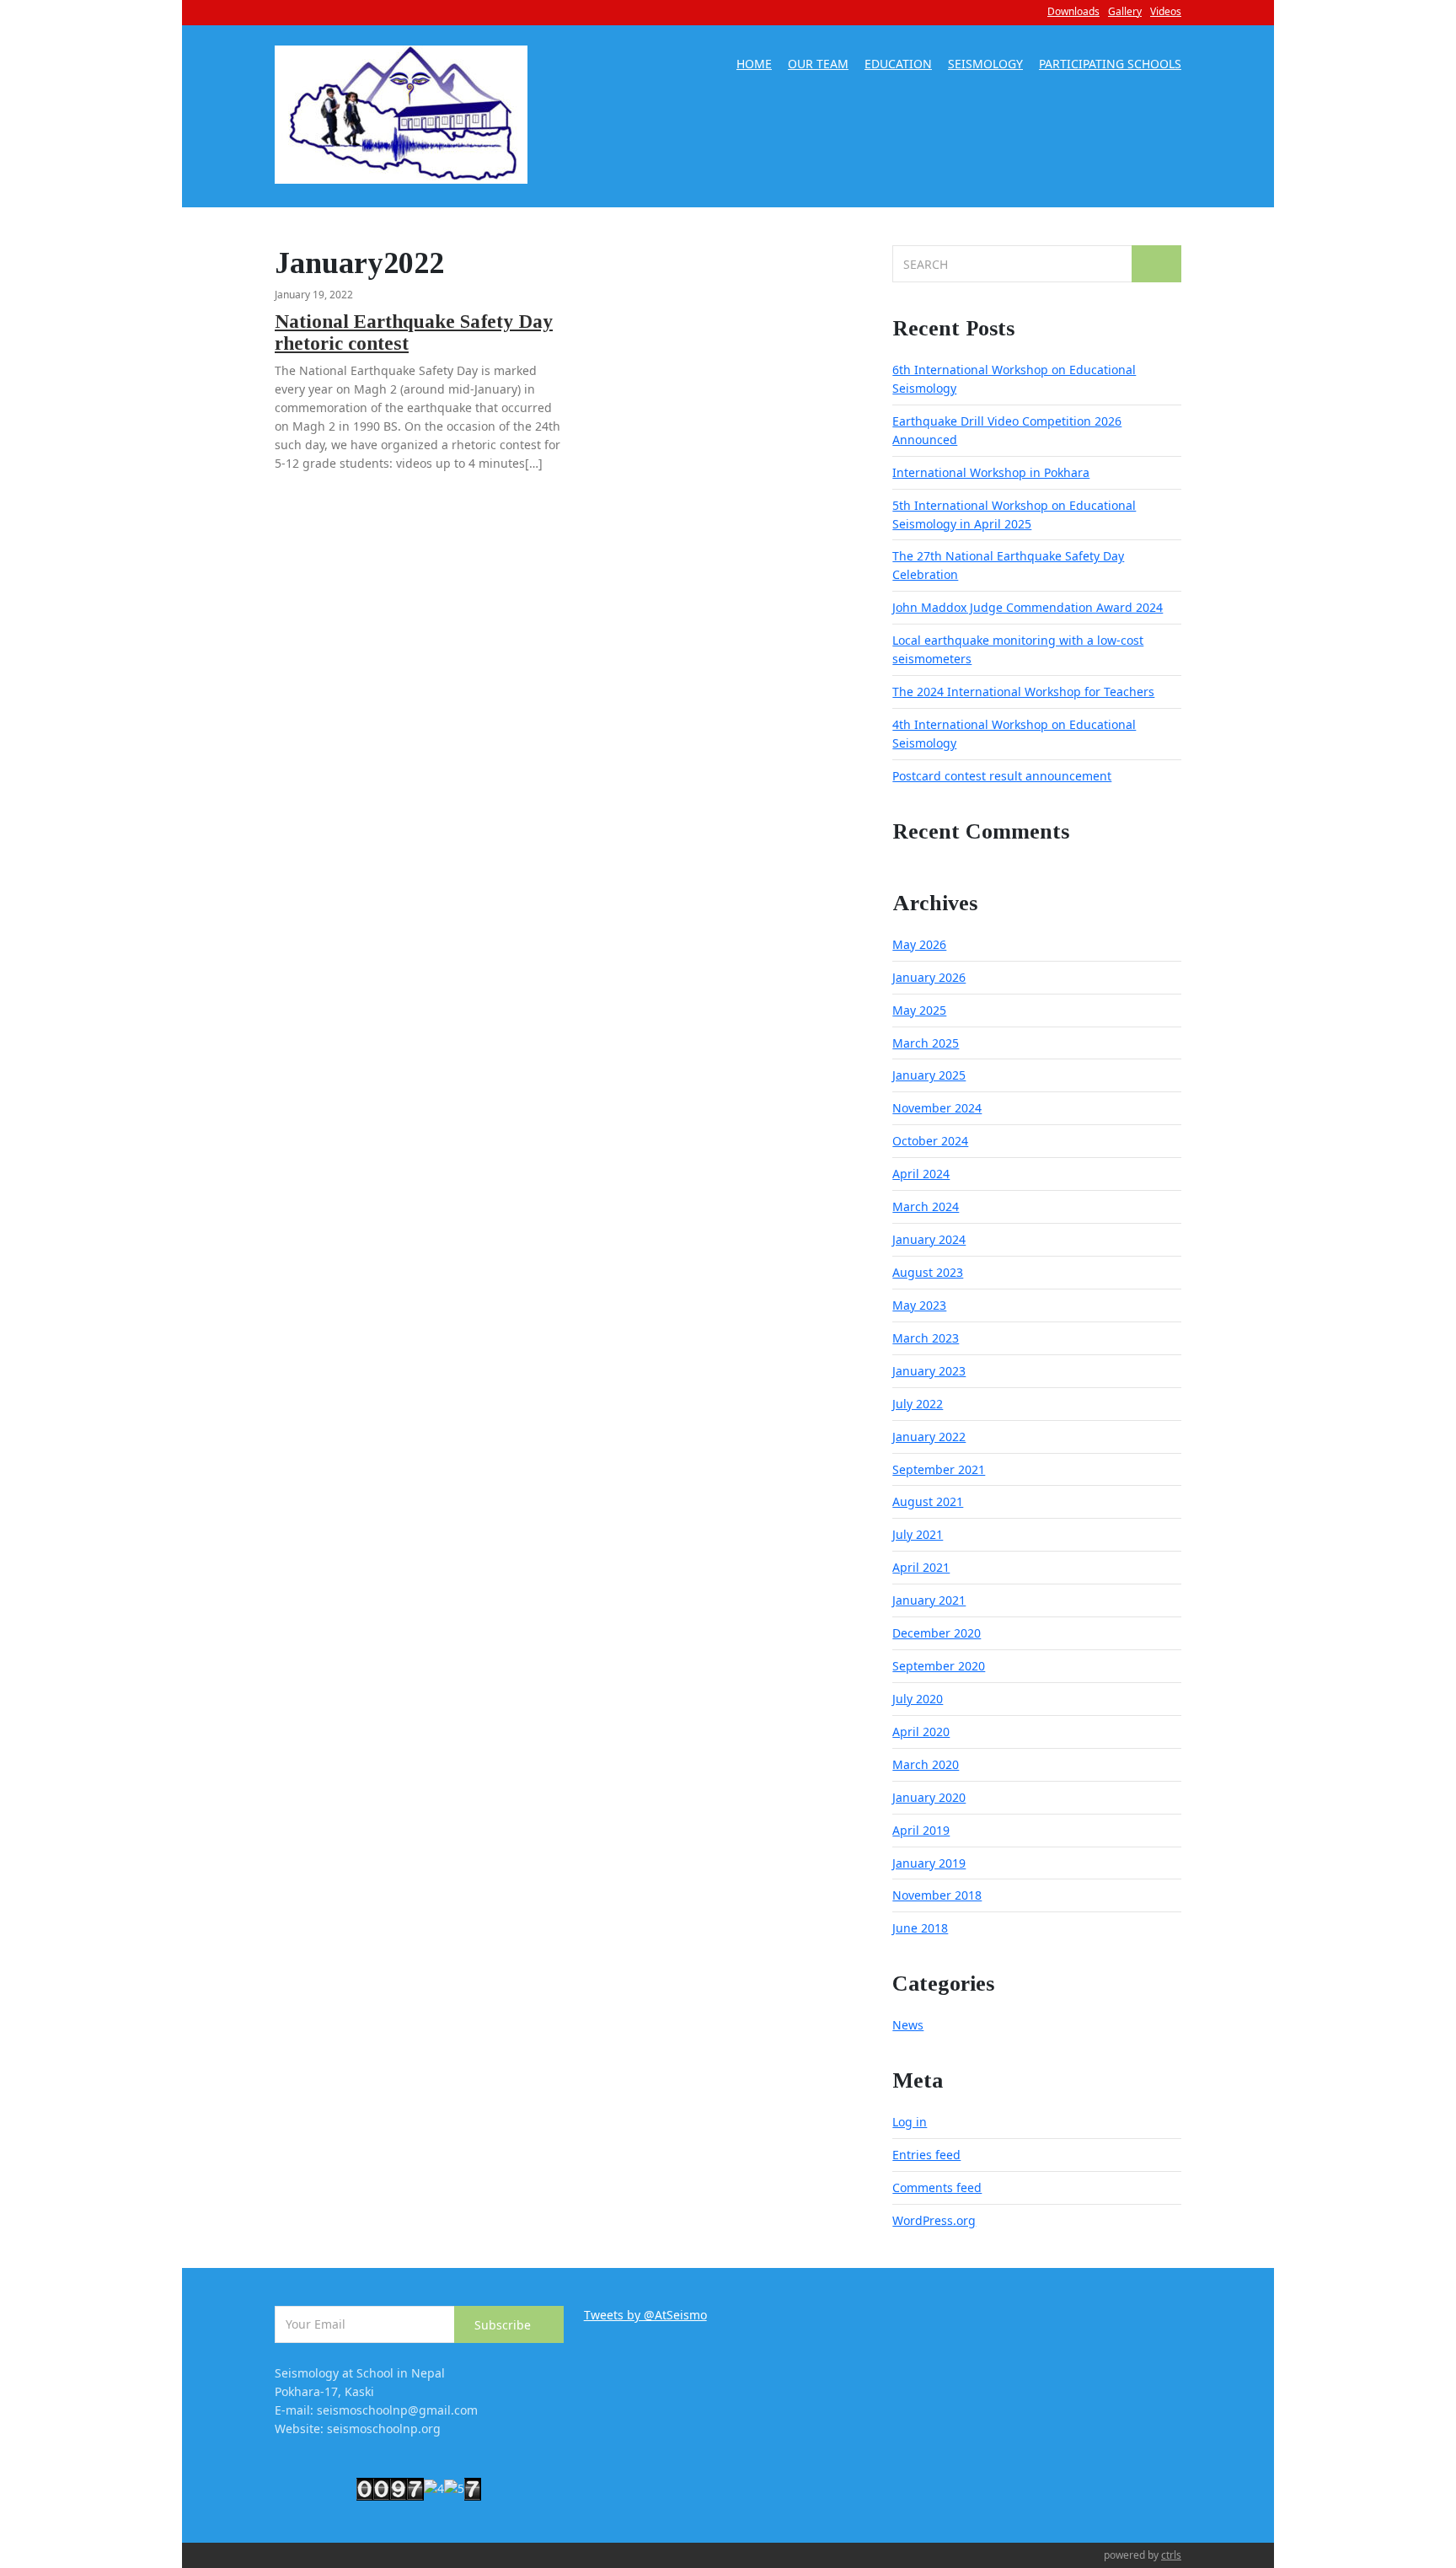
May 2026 (919, 944)
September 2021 (939, 1469)
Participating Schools (1110, 65)
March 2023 (926, 1338)
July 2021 (918, 1534)
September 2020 (939, 1666)
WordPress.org (934, 2220)
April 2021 (921, 1567)
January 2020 (929, 1797)
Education (898, 65)
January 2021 (929, 1600)
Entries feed (926, 2155)
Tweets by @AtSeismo (645, 2315)
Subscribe (504, 2325)
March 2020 (926, 1764)
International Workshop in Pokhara (991, 472)
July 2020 (918, 1699)
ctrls (1171, 2555)
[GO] (1156, 264)
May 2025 (919, 1010)
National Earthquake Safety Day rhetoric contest (414, 332)
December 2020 (937, 1633)
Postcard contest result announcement (1002, 776)
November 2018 (937, 1895)
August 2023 (928, 1272)
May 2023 (919, 1305)
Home (754, 65)
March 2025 (926, 1043)
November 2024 (937, 1108)
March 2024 (926, 1206)
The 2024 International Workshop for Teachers (1023, 692)
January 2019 (929, 1863)
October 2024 (930, 1141)
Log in (910, 2122)
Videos (1166, 11)
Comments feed (937, 2187)
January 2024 (929, 1239)
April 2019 (921, 1830)
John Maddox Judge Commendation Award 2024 (1028, 607)
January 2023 (929, 1371)
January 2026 (929, 977)
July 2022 (918, 1404)
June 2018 (920, 1928)
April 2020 (921, 1732)
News (908, 2025)
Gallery (1125, 11)
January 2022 (929, 1437)
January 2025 (929, 1075)
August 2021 (928, 1501)
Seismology (985, 65)
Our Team (818, 65)
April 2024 (921, 1174)
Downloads (1073, 11)
